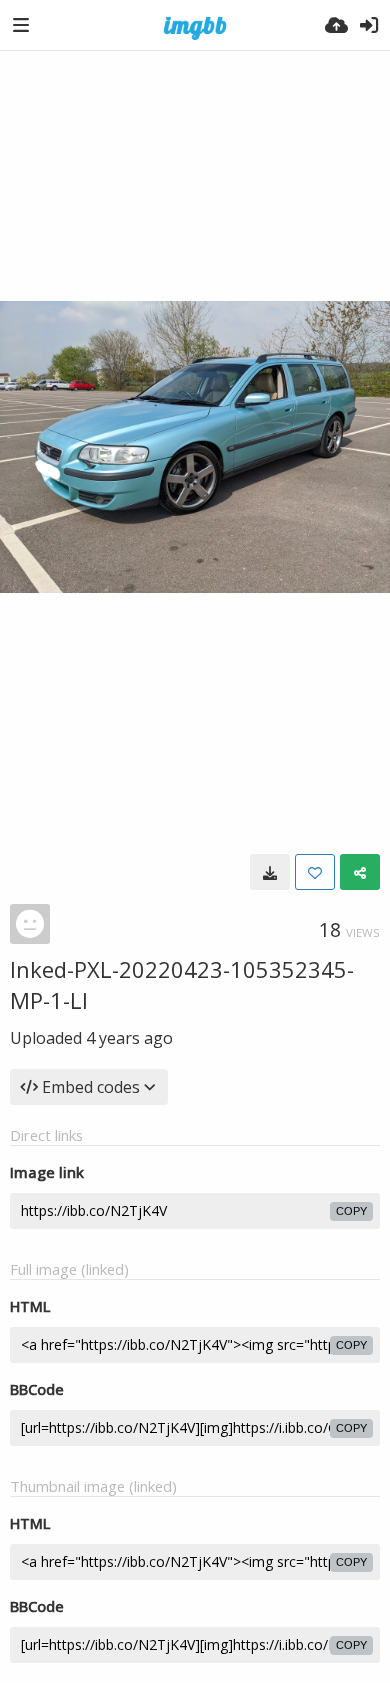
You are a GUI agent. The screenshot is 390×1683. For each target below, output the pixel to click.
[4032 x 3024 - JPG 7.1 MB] (270, 872)
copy (351, 1211)
